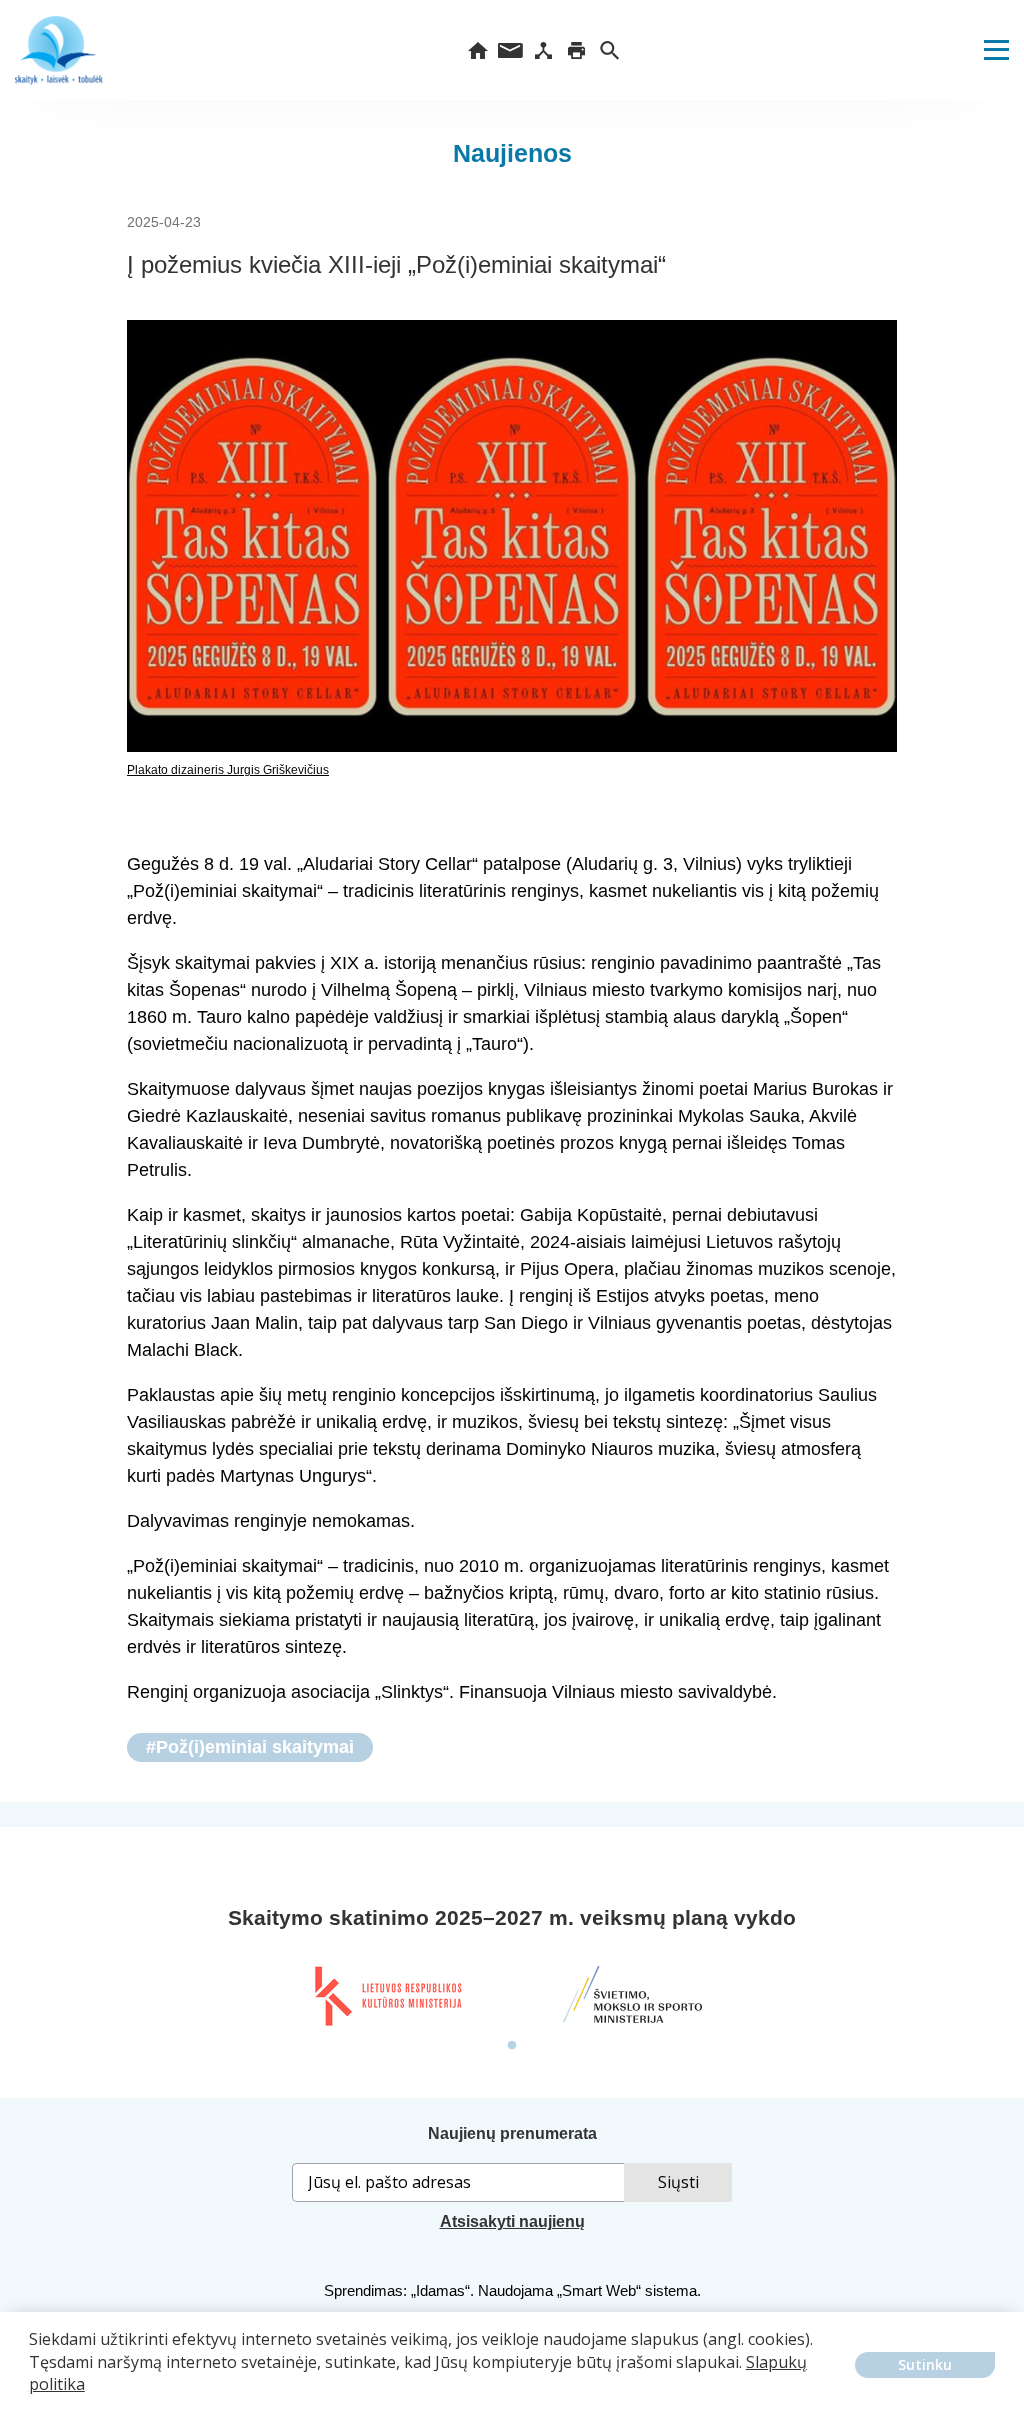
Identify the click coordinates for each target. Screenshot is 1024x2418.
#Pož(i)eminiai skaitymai (250, 1747)
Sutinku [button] (925, 2364)
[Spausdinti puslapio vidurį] (576, 50)
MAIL (510, 50)
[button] (32, 2399)
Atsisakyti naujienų (512, 2221)
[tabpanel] (387, 1996)
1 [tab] (512, 2046)
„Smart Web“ (599, 2290)
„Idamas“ (440, 2290)
